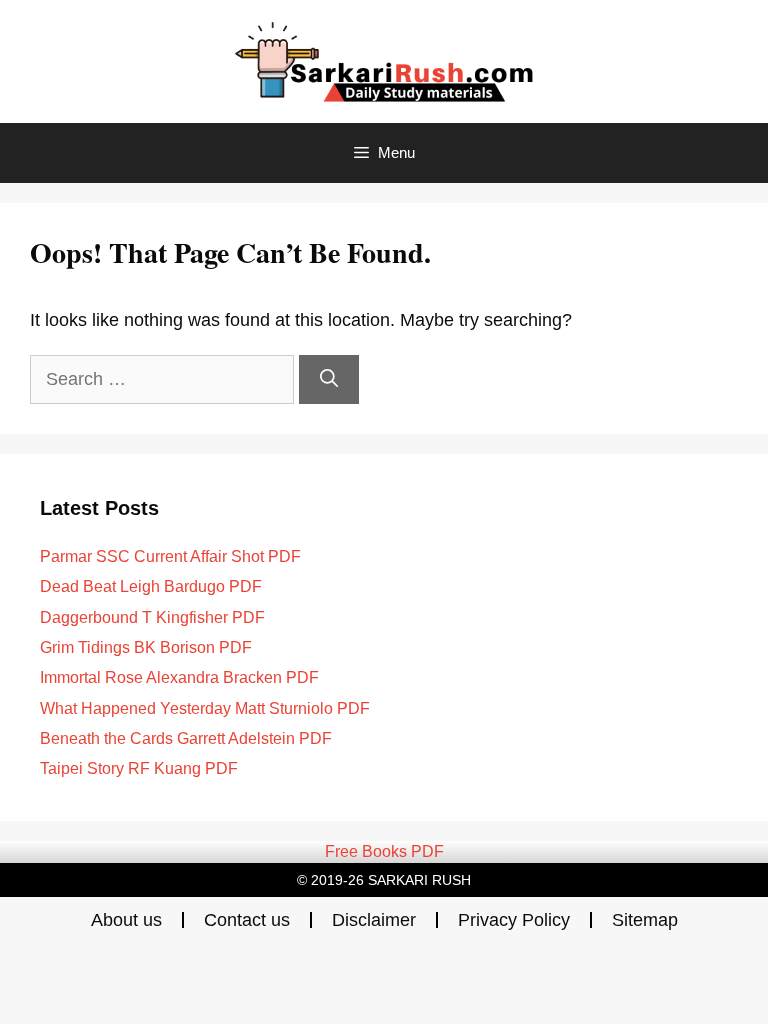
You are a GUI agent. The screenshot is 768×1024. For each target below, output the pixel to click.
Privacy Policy (514, 920)
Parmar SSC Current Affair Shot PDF (170, 556)
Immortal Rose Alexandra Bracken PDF (179, 677)
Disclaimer (374, 920)
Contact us (247, 920)
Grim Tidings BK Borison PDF (146, 647)
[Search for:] (164, 379)
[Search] (329, 379)
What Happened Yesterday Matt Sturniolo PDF (205, 708)
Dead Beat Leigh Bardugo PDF (151, 586)
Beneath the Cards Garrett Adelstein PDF (186, 738)
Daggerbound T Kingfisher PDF (152, 617)
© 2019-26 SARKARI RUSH (384, 880)
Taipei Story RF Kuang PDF (139, 768)
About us (126, 920)
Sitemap (645, 920)
